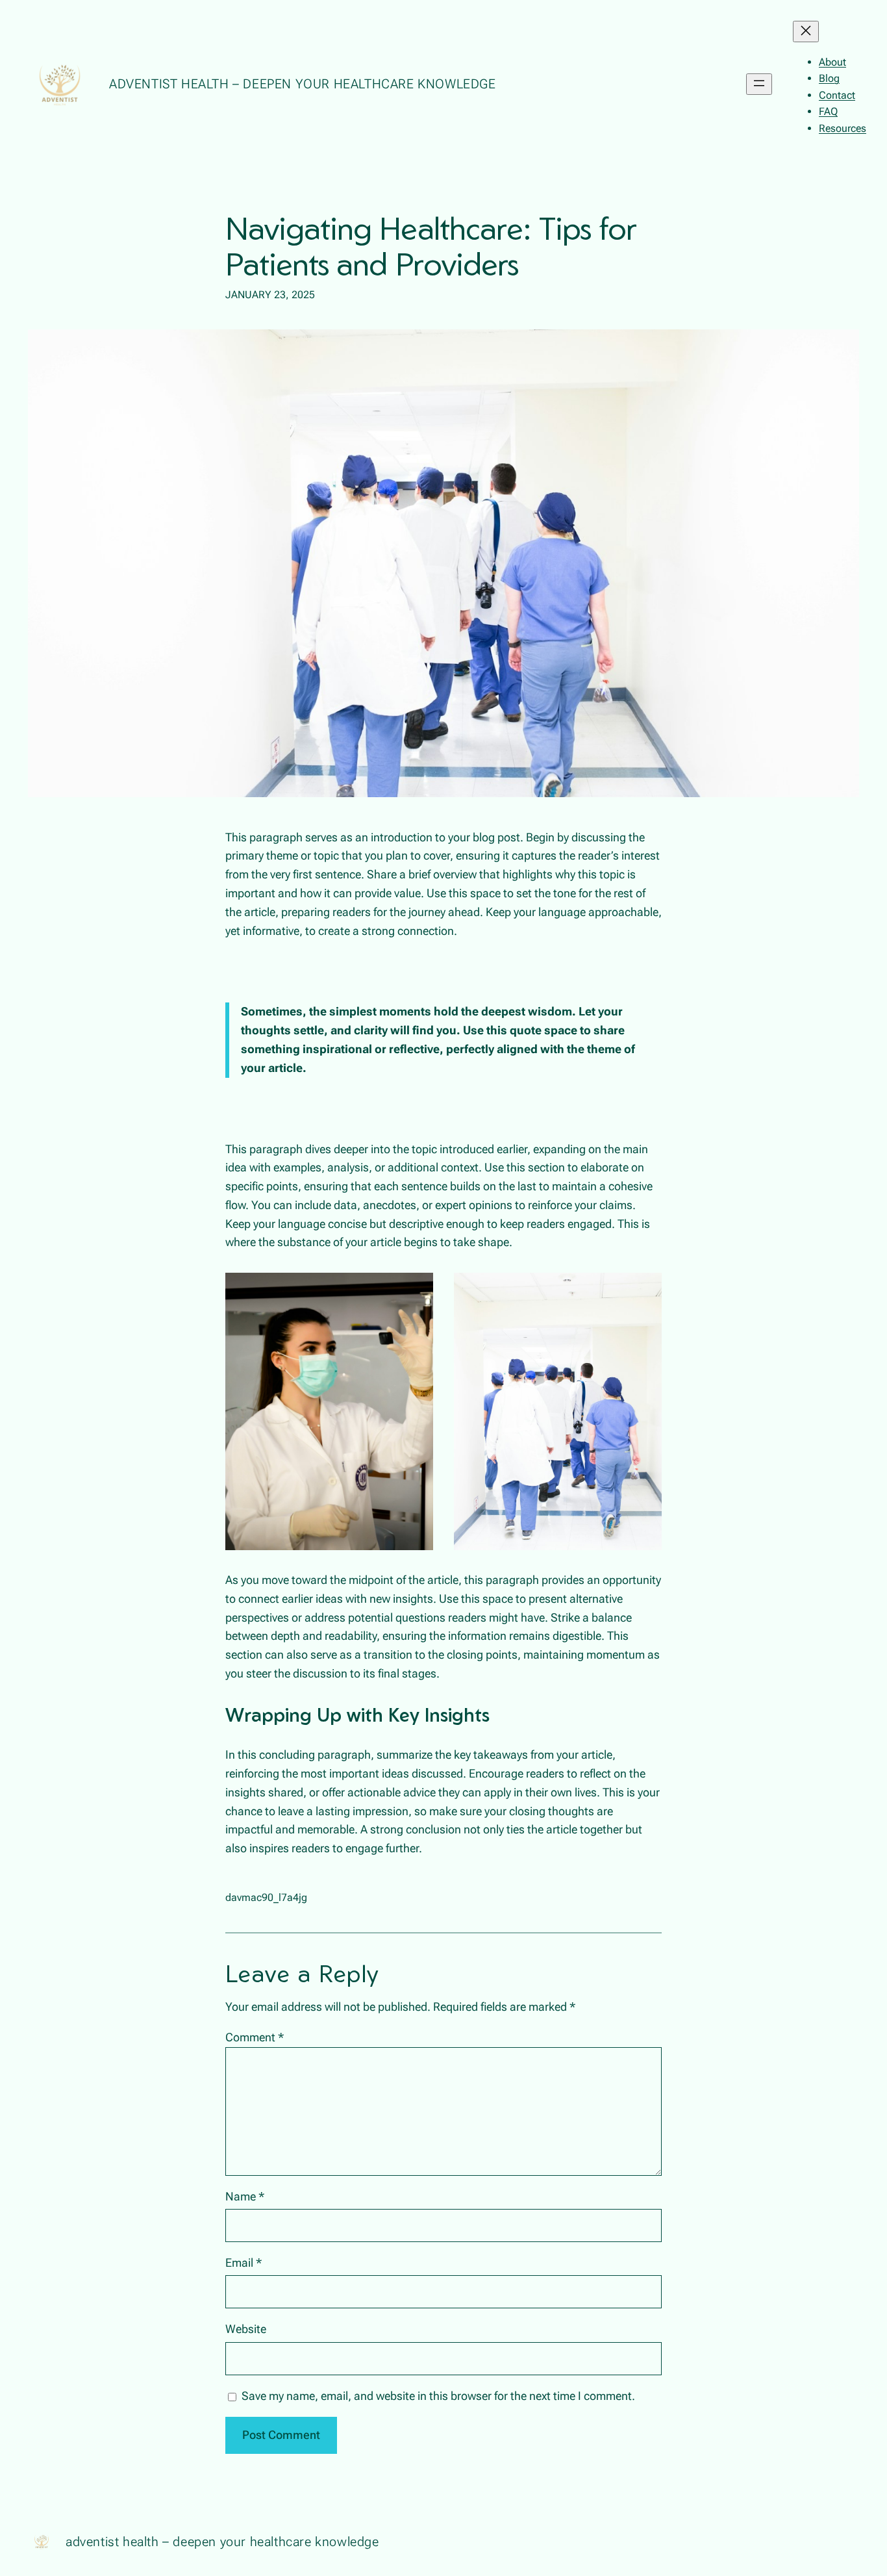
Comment (255, 2037)
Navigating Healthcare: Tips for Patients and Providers (431, 246)
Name (245, 2196)
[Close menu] (806, 32)
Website (246, 2329)
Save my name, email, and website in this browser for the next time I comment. (438, 2396)
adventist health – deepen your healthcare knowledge (303, 84)
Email (244, 2263)
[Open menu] (759, 84)
